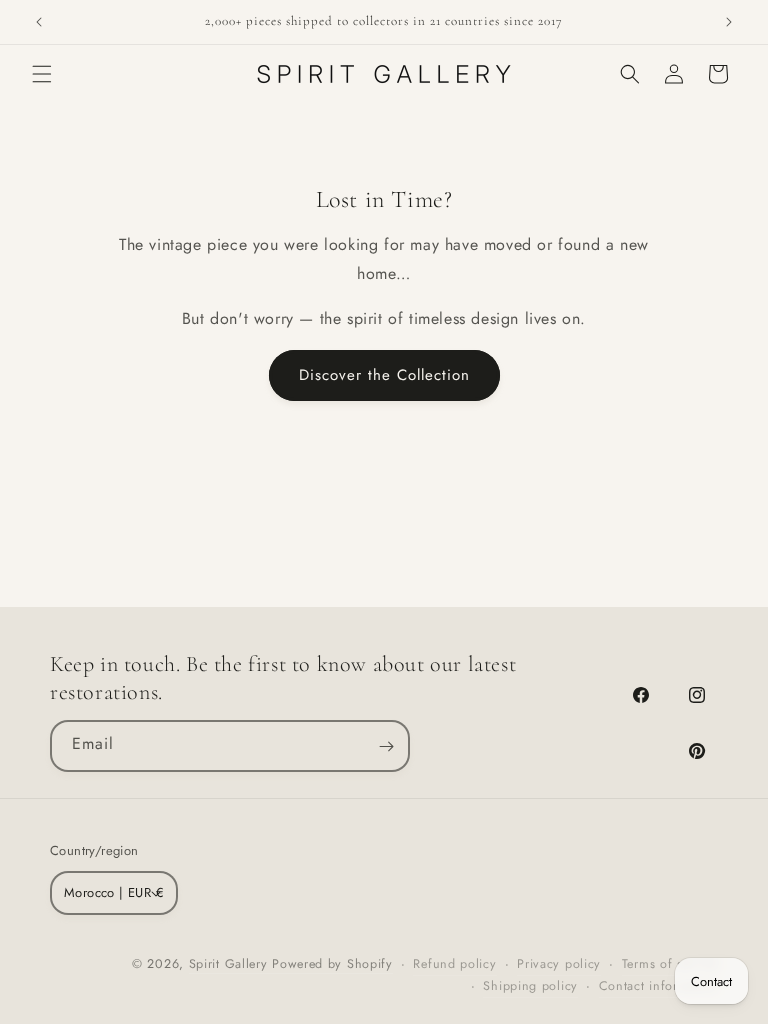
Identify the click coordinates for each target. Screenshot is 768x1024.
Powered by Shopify (332, 964)
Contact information (658, 986)
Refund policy (454, 964)
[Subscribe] (386, 746)
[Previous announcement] (39, 22)
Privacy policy (559, 964)
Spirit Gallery (231, 964)
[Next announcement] (729, 22)
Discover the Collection (384, 375)
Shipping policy (530, 986)
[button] (42, 74)
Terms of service (670, 964)
